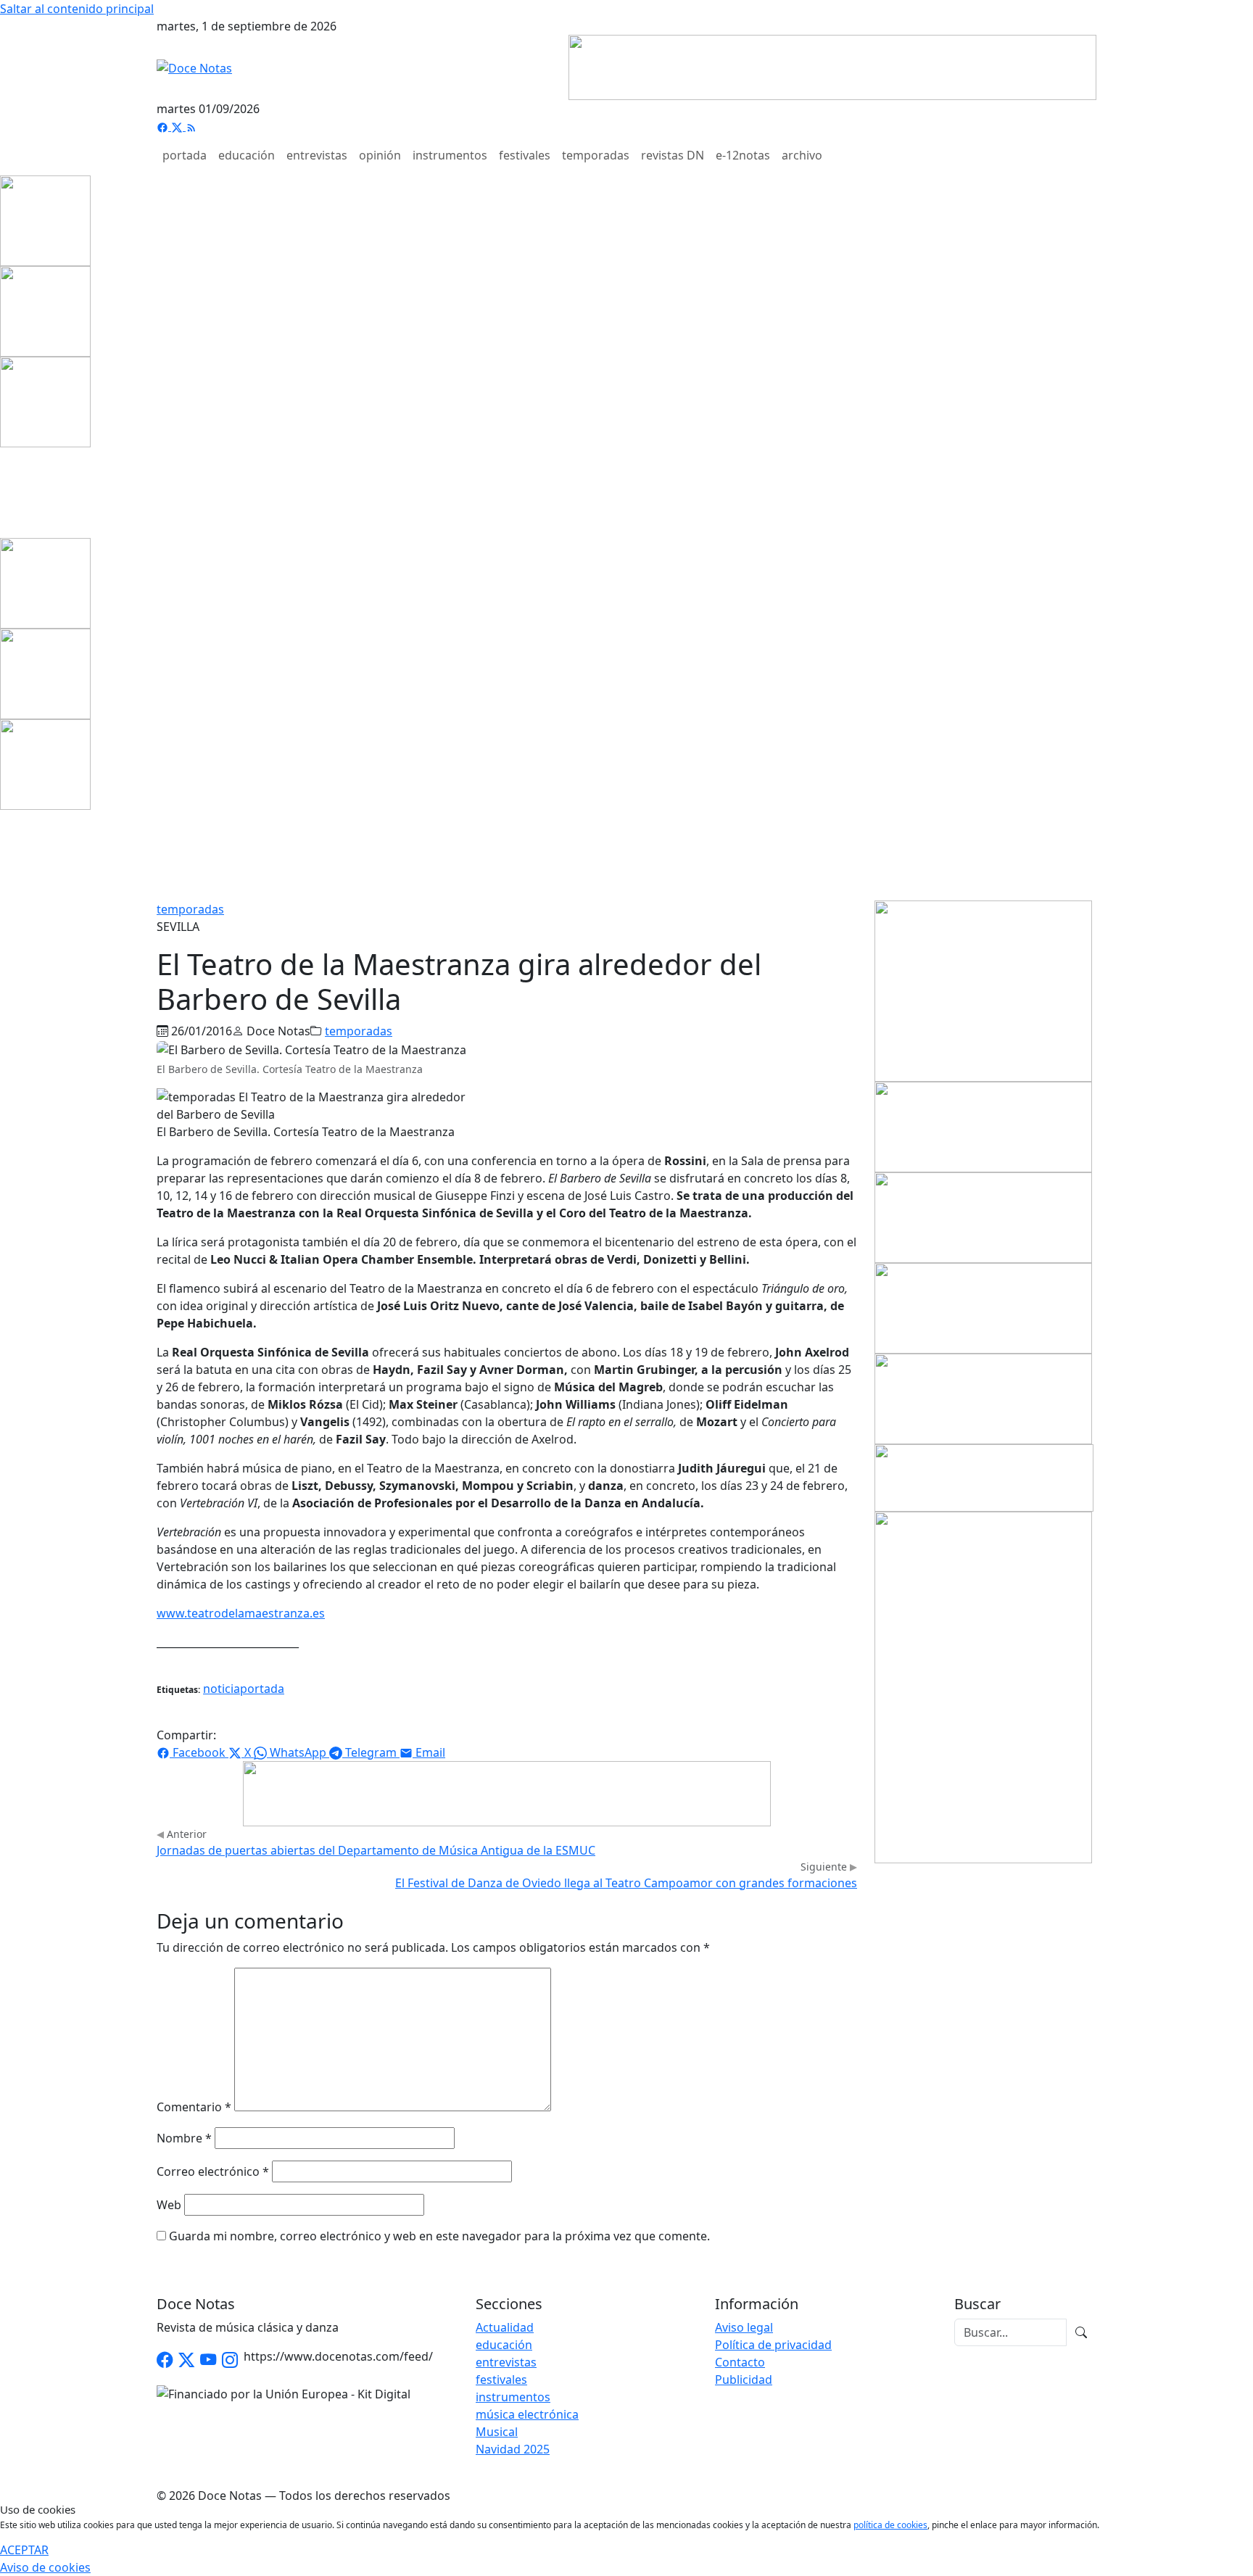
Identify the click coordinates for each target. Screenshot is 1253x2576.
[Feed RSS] (191, 126)
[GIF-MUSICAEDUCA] (983, 990)
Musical (497, 2432)
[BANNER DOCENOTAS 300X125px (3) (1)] (983, 1398)
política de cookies (890, 2525)
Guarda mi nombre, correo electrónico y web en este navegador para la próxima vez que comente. (439, 2236)
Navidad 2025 (513, 2449)
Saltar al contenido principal (77, 9)
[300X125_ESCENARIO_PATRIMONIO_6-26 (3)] (983, 1307)
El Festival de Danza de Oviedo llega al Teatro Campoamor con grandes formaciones (626, 1883)
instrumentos (450, 155)
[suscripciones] (984, 1477)
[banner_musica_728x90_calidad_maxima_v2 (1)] (832, 66)
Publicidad (744, 2380)
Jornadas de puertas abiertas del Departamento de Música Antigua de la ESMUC (376, 1850)
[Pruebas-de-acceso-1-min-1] (983, 1686)
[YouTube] (208, 2360)
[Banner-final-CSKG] (4, 492)
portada (185, 155)
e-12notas (743, 155)
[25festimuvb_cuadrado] (45, 220)
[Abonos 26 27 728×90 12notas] (507, 1792)
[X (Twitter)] (178, 126)
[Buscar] (1081, 2332)
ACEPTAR (24, 2550)
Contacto (740, 2362)
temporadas (596, 155)
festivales (525, 155)
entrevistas (317, 155)
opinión (380, 155)
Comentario (194, 2107)
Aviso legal (744, 2327)
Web (169, 2205)
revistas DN (673, 155)
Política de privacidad (773, 2345)
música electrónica (527, 2414)
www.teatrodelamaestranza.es (241, 1613)
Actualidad (505, 2327)
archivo (802, 155)
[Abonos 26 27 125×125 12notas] (45, 401)
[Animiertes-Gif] (45, 310)
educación (247, 155)
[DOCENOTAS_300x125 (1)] (983, 1217)
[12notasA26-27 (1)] (983, 1126)
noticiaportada (244, 1689)
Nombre (184, 2138)
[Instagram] (230, 2360)
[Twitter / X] (186, 2360)
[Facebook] (164, 126)
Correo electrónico (213, 2171)
